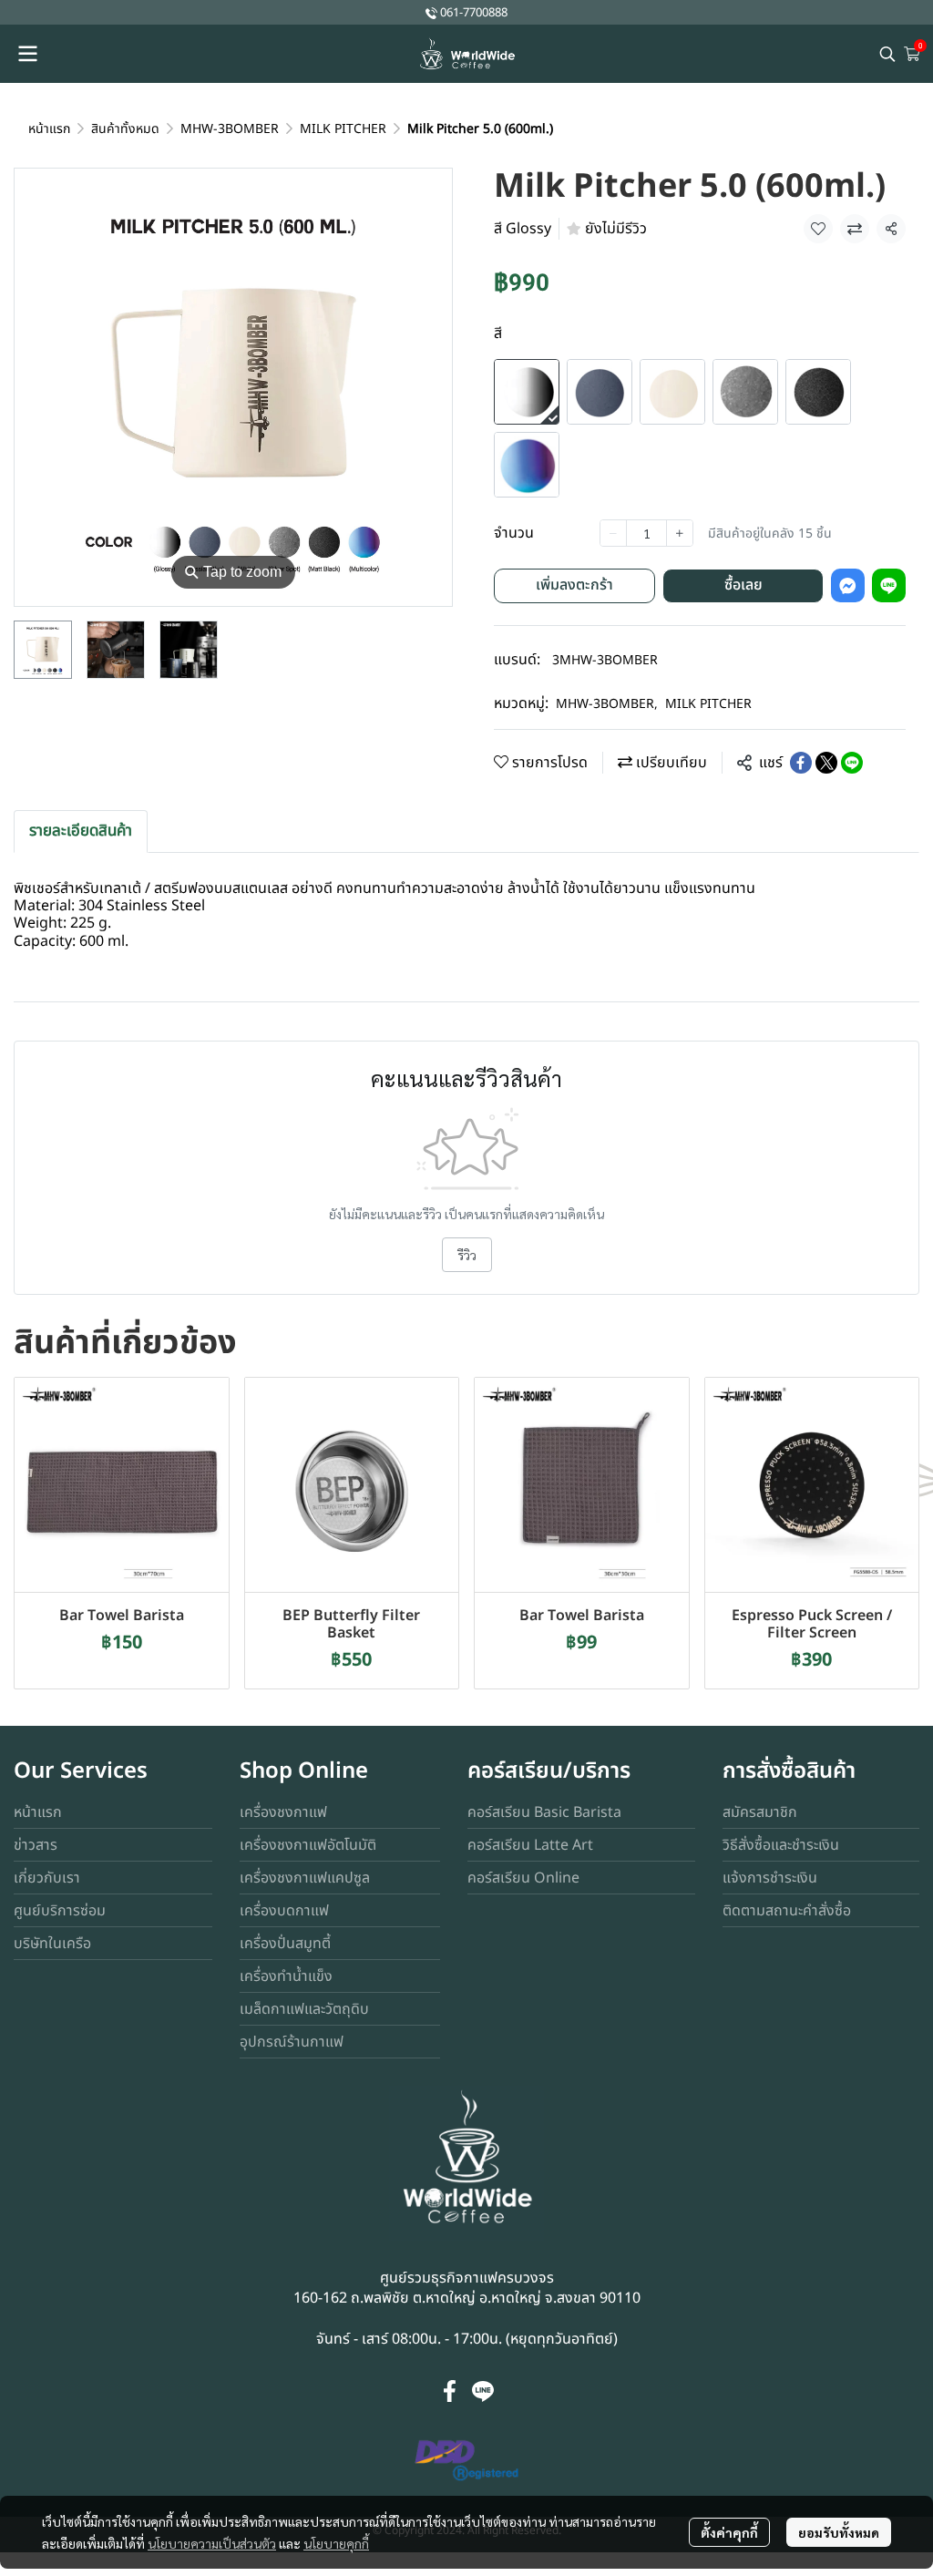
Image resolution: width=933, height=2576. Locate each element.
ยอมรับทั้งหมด (839, 2532)
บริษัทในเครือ (52, 1944)
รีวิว (467, 1255)
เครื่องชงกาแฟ (283, 1812)
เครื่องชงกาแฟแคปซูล (305, 1878)
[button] (887, 54)
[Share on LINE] (852, 763)
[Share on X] (826, 763)
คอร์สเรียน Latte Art (530, 1845)
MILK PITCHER (343, 129)
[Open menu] (27, 54)
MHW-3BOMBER (230, 129)
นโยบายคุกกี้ (336, 2543)
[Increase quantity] (680, 533)
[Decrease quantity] (613, 533)
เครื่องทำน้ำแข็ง (286, 1976)
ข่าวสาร (36, 1845)
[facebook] (450, 2391)
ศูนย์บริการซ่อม (60, 1911)
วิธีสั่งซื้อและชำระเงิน (781, 1845)
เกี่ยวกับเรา (47, 1878)
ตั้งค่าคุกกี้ (729, 2532)
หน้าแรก (49, 129)
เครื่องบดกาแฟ (284, 1911)
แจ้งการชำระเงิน (770, 1878)
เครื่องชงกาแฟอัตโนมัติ (308, 1845)
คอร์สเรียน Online (523, 1878)
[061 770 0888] (431, 12)
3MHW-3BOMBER (605, 660)
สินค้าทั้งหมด (125, 129)
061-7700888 (474, 13)
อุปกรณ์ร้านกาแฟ (292, 2042)
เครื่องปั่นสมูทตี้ (285, 1944)
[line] (483, 2391)
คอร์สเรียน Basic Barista (544, 1812)
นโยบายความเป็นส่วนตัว (212, 2543)
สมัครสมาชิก (760, 1812)
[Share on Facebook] (801, 763)
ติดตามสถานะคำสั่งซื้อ (787, 1911)
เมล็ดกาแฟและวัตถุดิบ (304, 2009)
